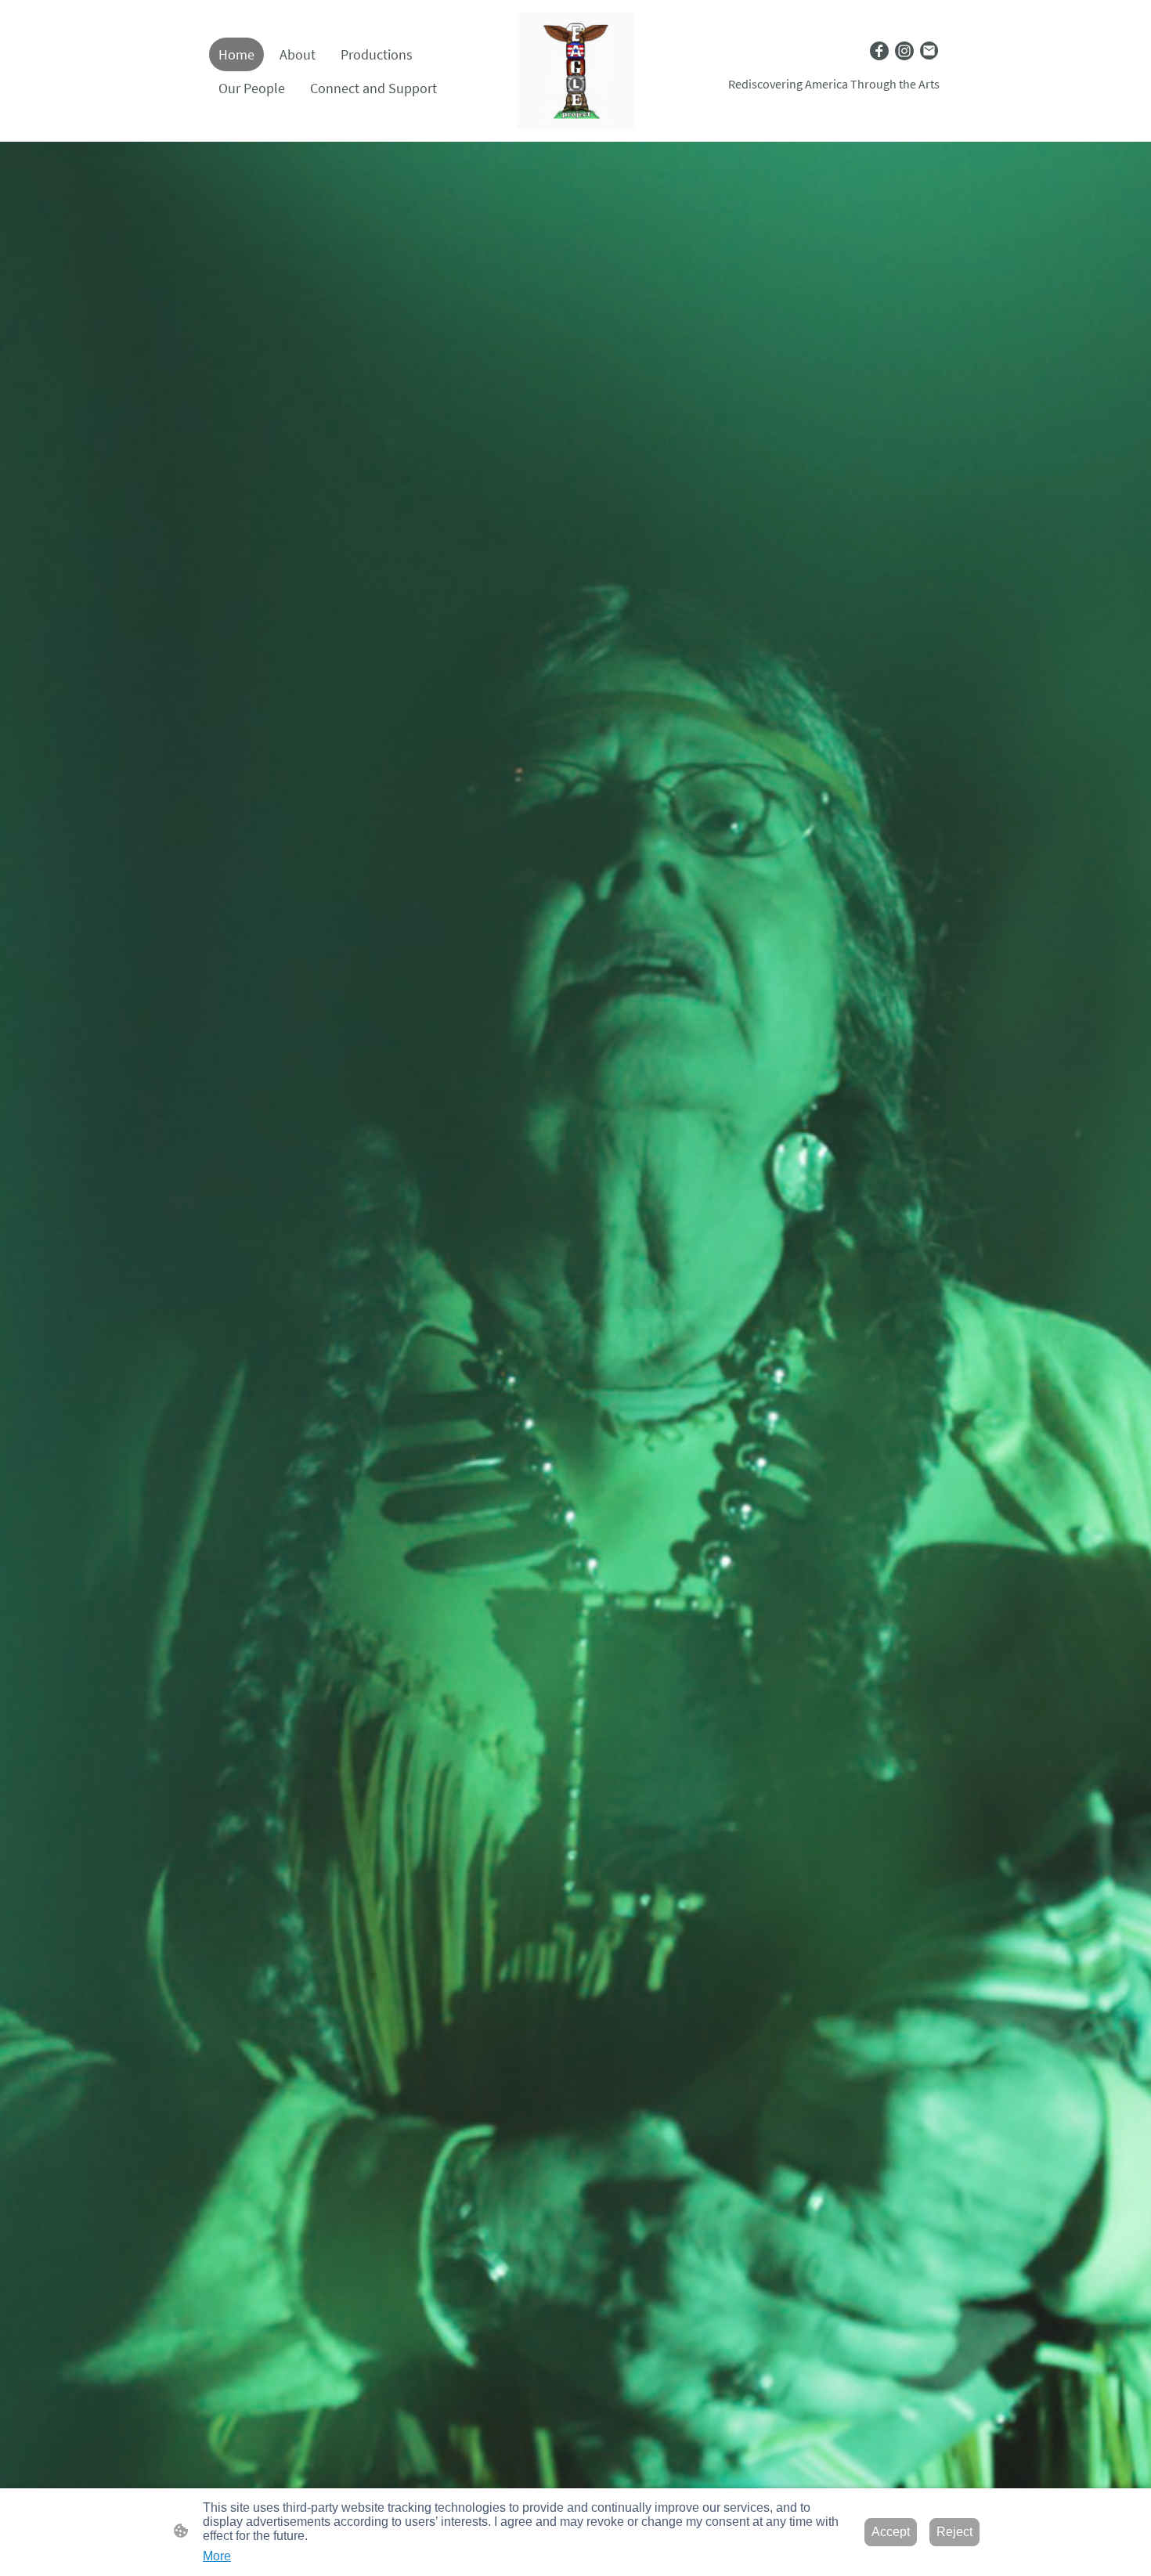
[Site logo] (575, 71)
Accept (891, 2532)
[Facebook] (879, 51)
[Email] (929, 51)
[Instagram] (904, 51)
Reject (954, 2532)
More (217, 2556)
